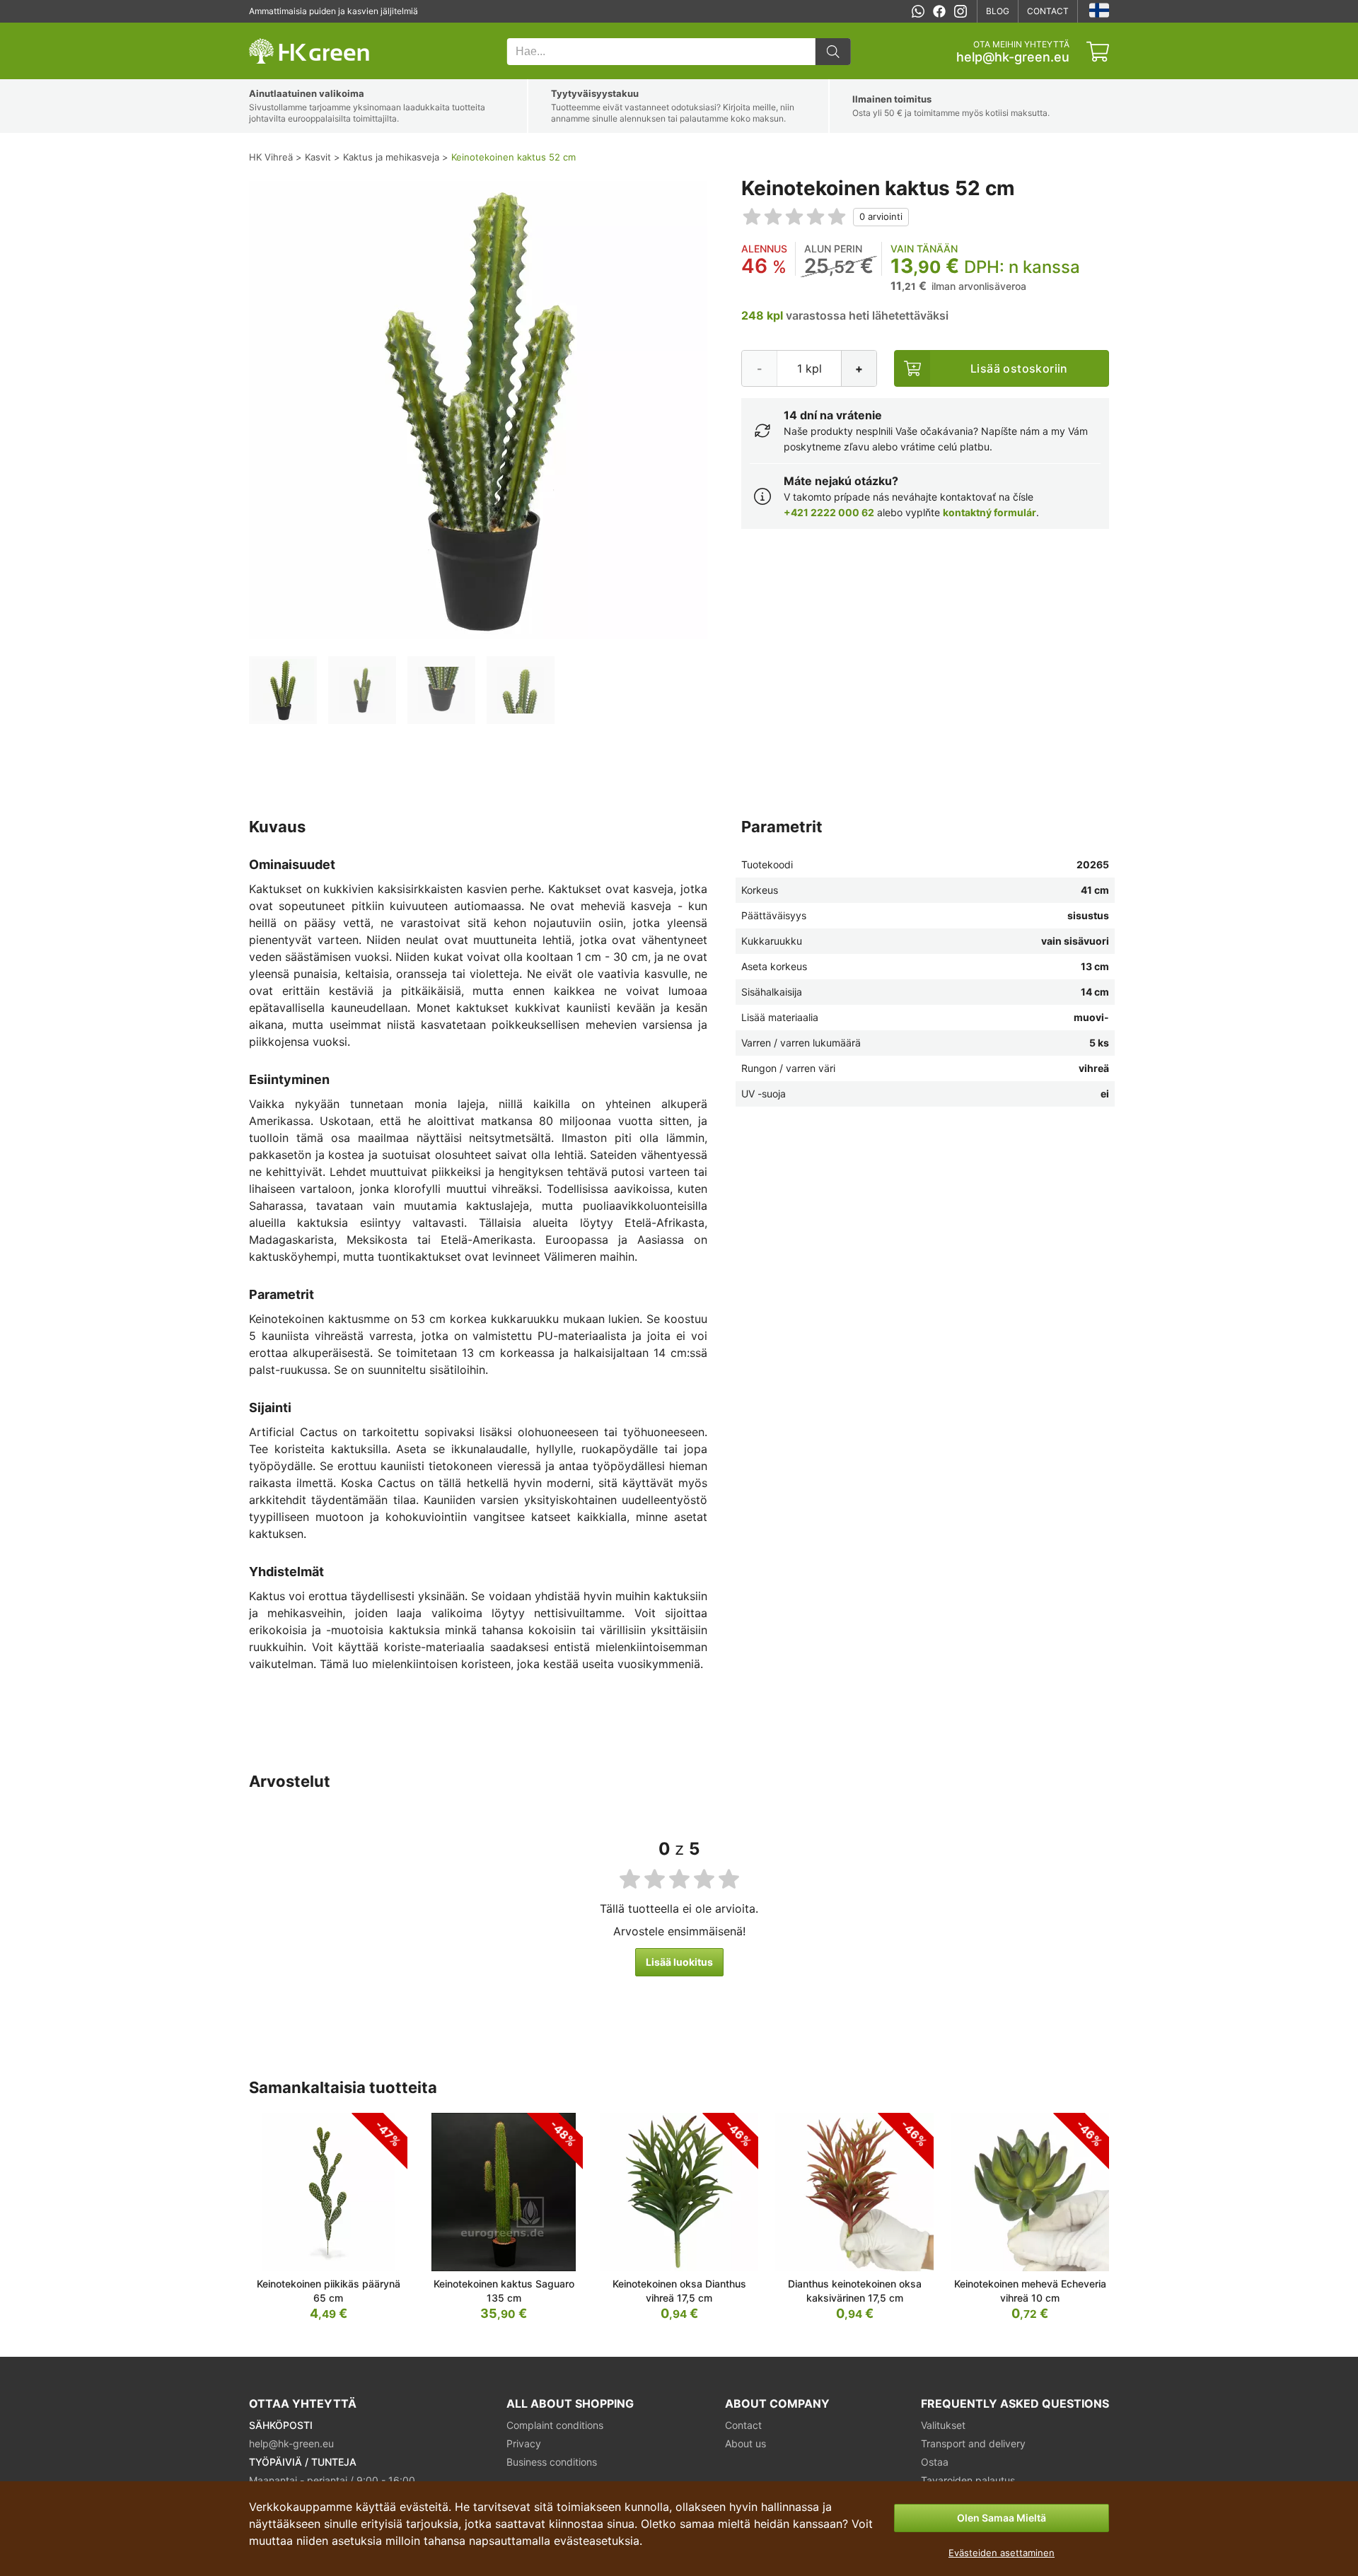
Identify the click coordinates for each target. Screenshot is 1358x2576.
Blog (998, 11)
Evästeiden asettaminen (1002, 2553)
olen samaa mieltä (1002, 2518)
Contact (1048, 11)
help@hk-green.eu (1013, 57)
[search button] (833, 52)
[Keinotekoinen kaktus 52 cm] (283, 690)
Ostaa (935, 2462)
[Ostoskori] (1098, 52)
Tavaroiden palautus (968, 2480)
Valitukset (943, 2425)
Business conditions (552, 2462)
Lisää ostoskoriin (1019, 368)
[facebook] (939, 11)
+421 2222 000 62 (829, 512)
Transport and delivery (973, 2443)
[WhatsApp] (918, 11)
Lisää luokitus (679, 1962)
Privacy (524, 2443)
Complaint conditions (555, 2425)
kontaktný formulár (990, 512)
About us (745, 2443)
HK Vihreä (269, 30)
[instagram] (961, 11)
